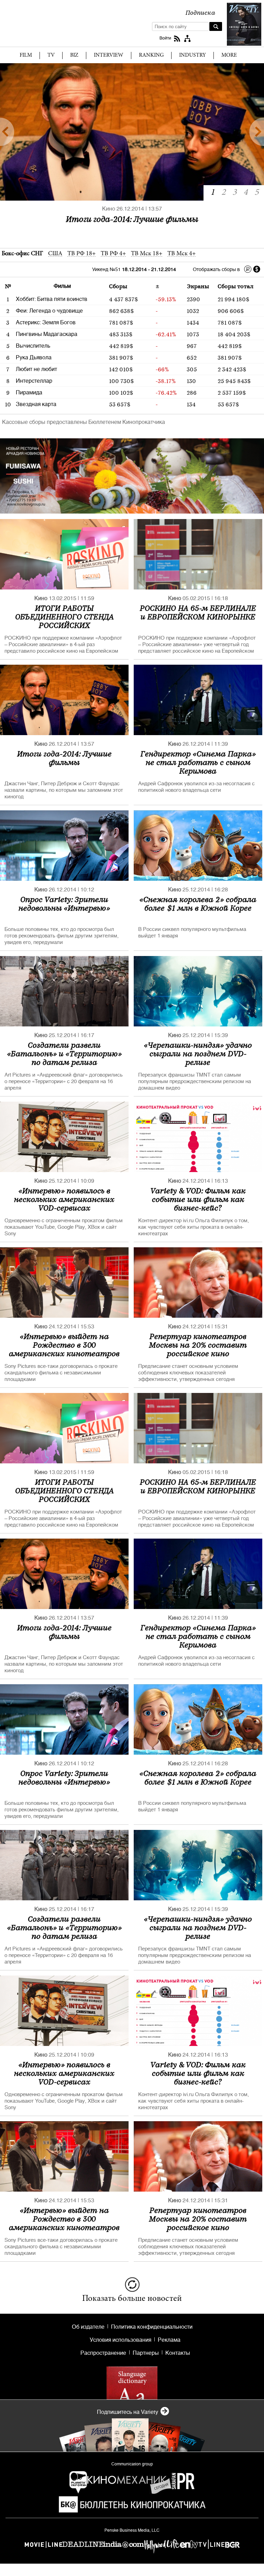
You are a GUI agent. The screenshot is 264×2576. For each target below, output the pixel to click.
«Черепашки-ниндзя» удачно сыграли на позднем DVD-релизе (198, 1053)
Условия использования (120, 2340)
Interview (109, 55)
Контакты (178, 2353)
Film (26, 55)
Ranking (151, 55)
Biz (74, 55)
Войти (165, 38)
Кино (109, 209)
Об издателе (88, 2327)
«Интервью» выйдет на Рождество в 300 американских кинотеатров (64, 1345)
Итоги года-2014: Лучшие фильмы (64, 758)
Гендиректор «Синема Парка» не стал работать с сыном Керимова (132, 224)
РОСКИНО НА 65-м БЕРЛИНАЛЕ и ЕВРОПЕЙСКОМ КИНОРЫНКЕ (198, 612)
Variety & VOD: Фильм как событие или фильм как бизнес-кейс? (198, 1199)
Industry (192, 55)
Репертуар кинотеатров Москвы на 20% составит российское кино (198, 1345)
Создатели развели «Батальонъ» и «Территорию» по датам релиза (64, 1053)
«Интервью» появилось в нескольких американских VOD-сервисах (64, 1199)
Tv (51, 55)
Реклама (169, 2340)
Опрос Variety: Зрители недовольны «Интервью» (64, 903)
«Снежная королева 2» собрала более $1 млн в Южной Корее (198, 903)
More (229, 55)
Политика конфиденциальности (152, 2327)
